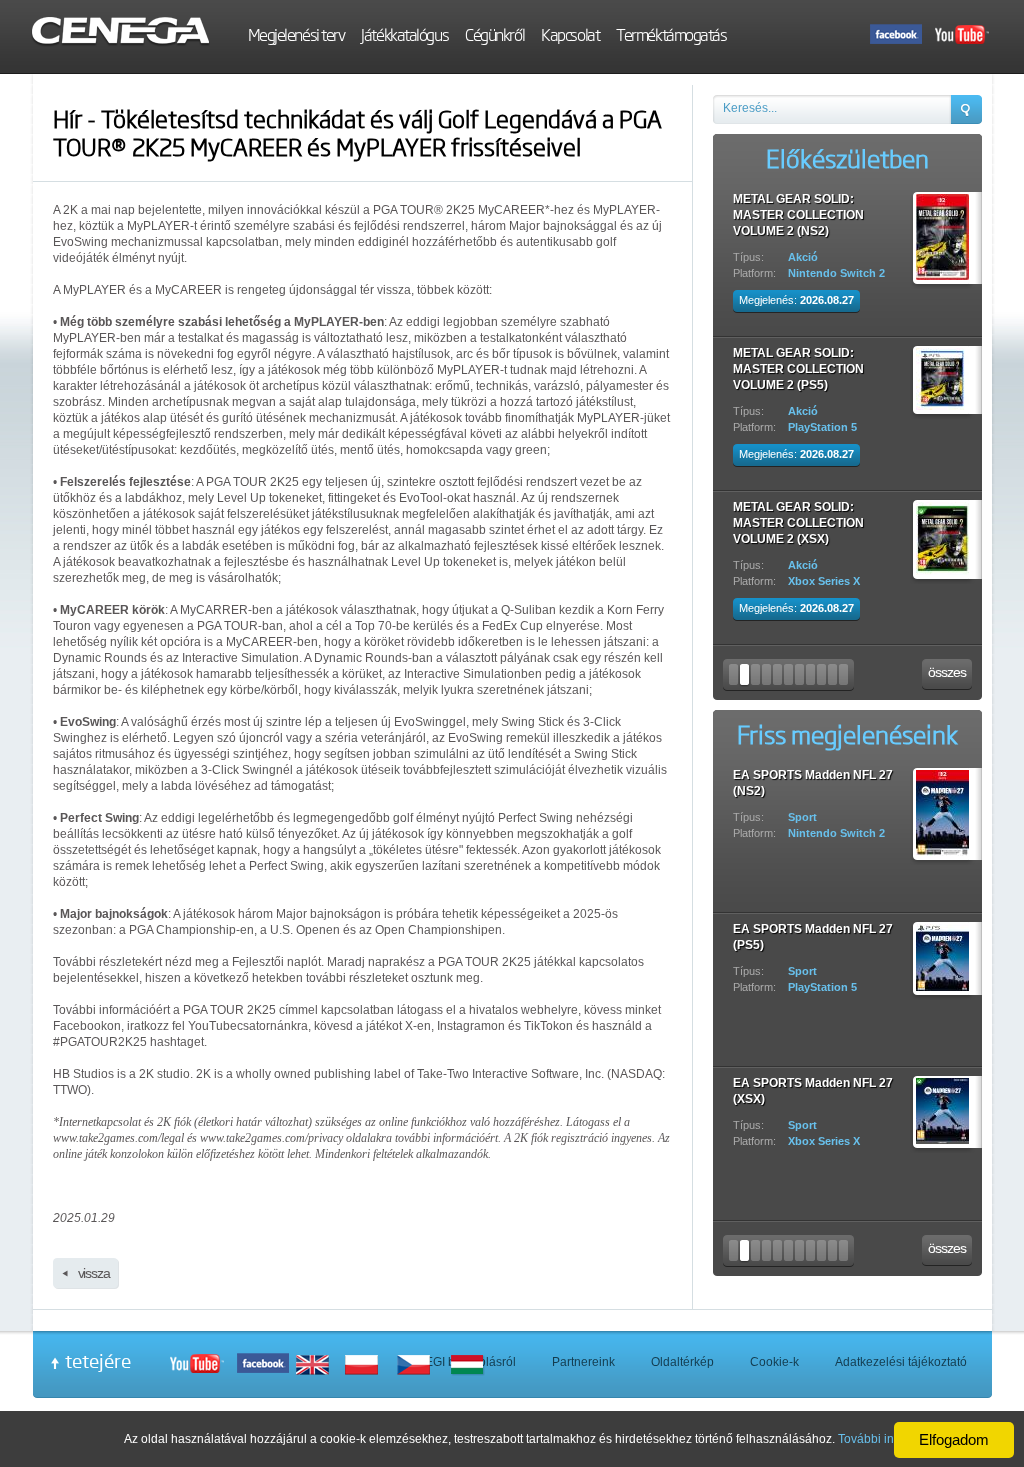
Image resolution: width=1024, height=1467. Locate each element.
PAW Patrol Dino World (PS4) (814, 1083)
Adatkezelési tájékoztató (901, 1362)
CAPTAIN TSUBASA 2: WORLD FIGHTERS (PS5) (804, 361)
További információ (889, 1439)
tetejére (98, 1361)
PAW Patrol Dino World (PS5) (814, 775)
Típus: (748, 241)
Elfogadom (954, 1439)
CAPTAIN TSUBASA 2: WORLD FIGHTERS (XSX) (804, 515)
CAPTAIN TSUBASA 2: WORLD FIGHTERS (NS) (801, 207)
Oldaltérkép (682, 1362)
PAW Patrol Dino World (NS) (811, 929)
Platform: (754, 257)
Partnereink (583, 1362)
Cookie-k (774, 1362)
